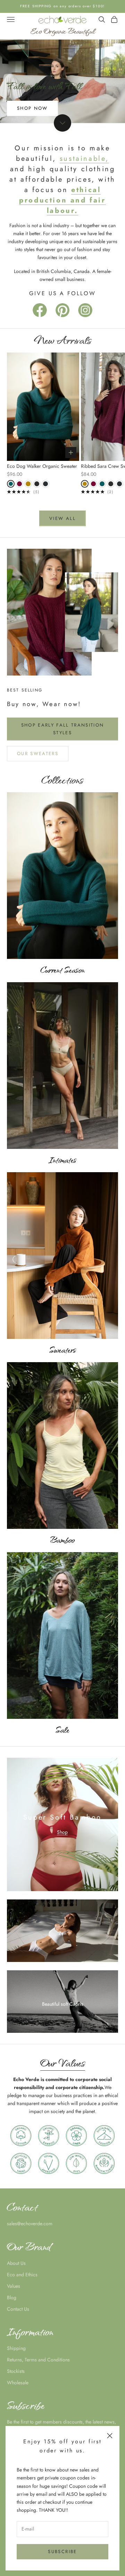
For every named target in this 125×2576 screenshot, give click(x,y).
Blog (12, 2297)
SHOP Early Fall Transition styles (63, 729)
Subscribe (62, 2552)
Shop (62, 1832)
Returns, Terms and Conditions (38, 2360)
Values (14, 2286)
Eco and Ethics (22, 2275)
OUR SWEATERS (38, 753)
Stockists (16, 2371)
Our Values (63, 2063)
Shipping (16, 2348)
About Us (16, 2263)
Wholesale (18, 2383)
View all (62, 518)
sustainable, (84, 159)
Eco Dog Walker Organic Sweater (42, 466)
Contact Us (18, 2309)
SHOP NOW (32, 108)
